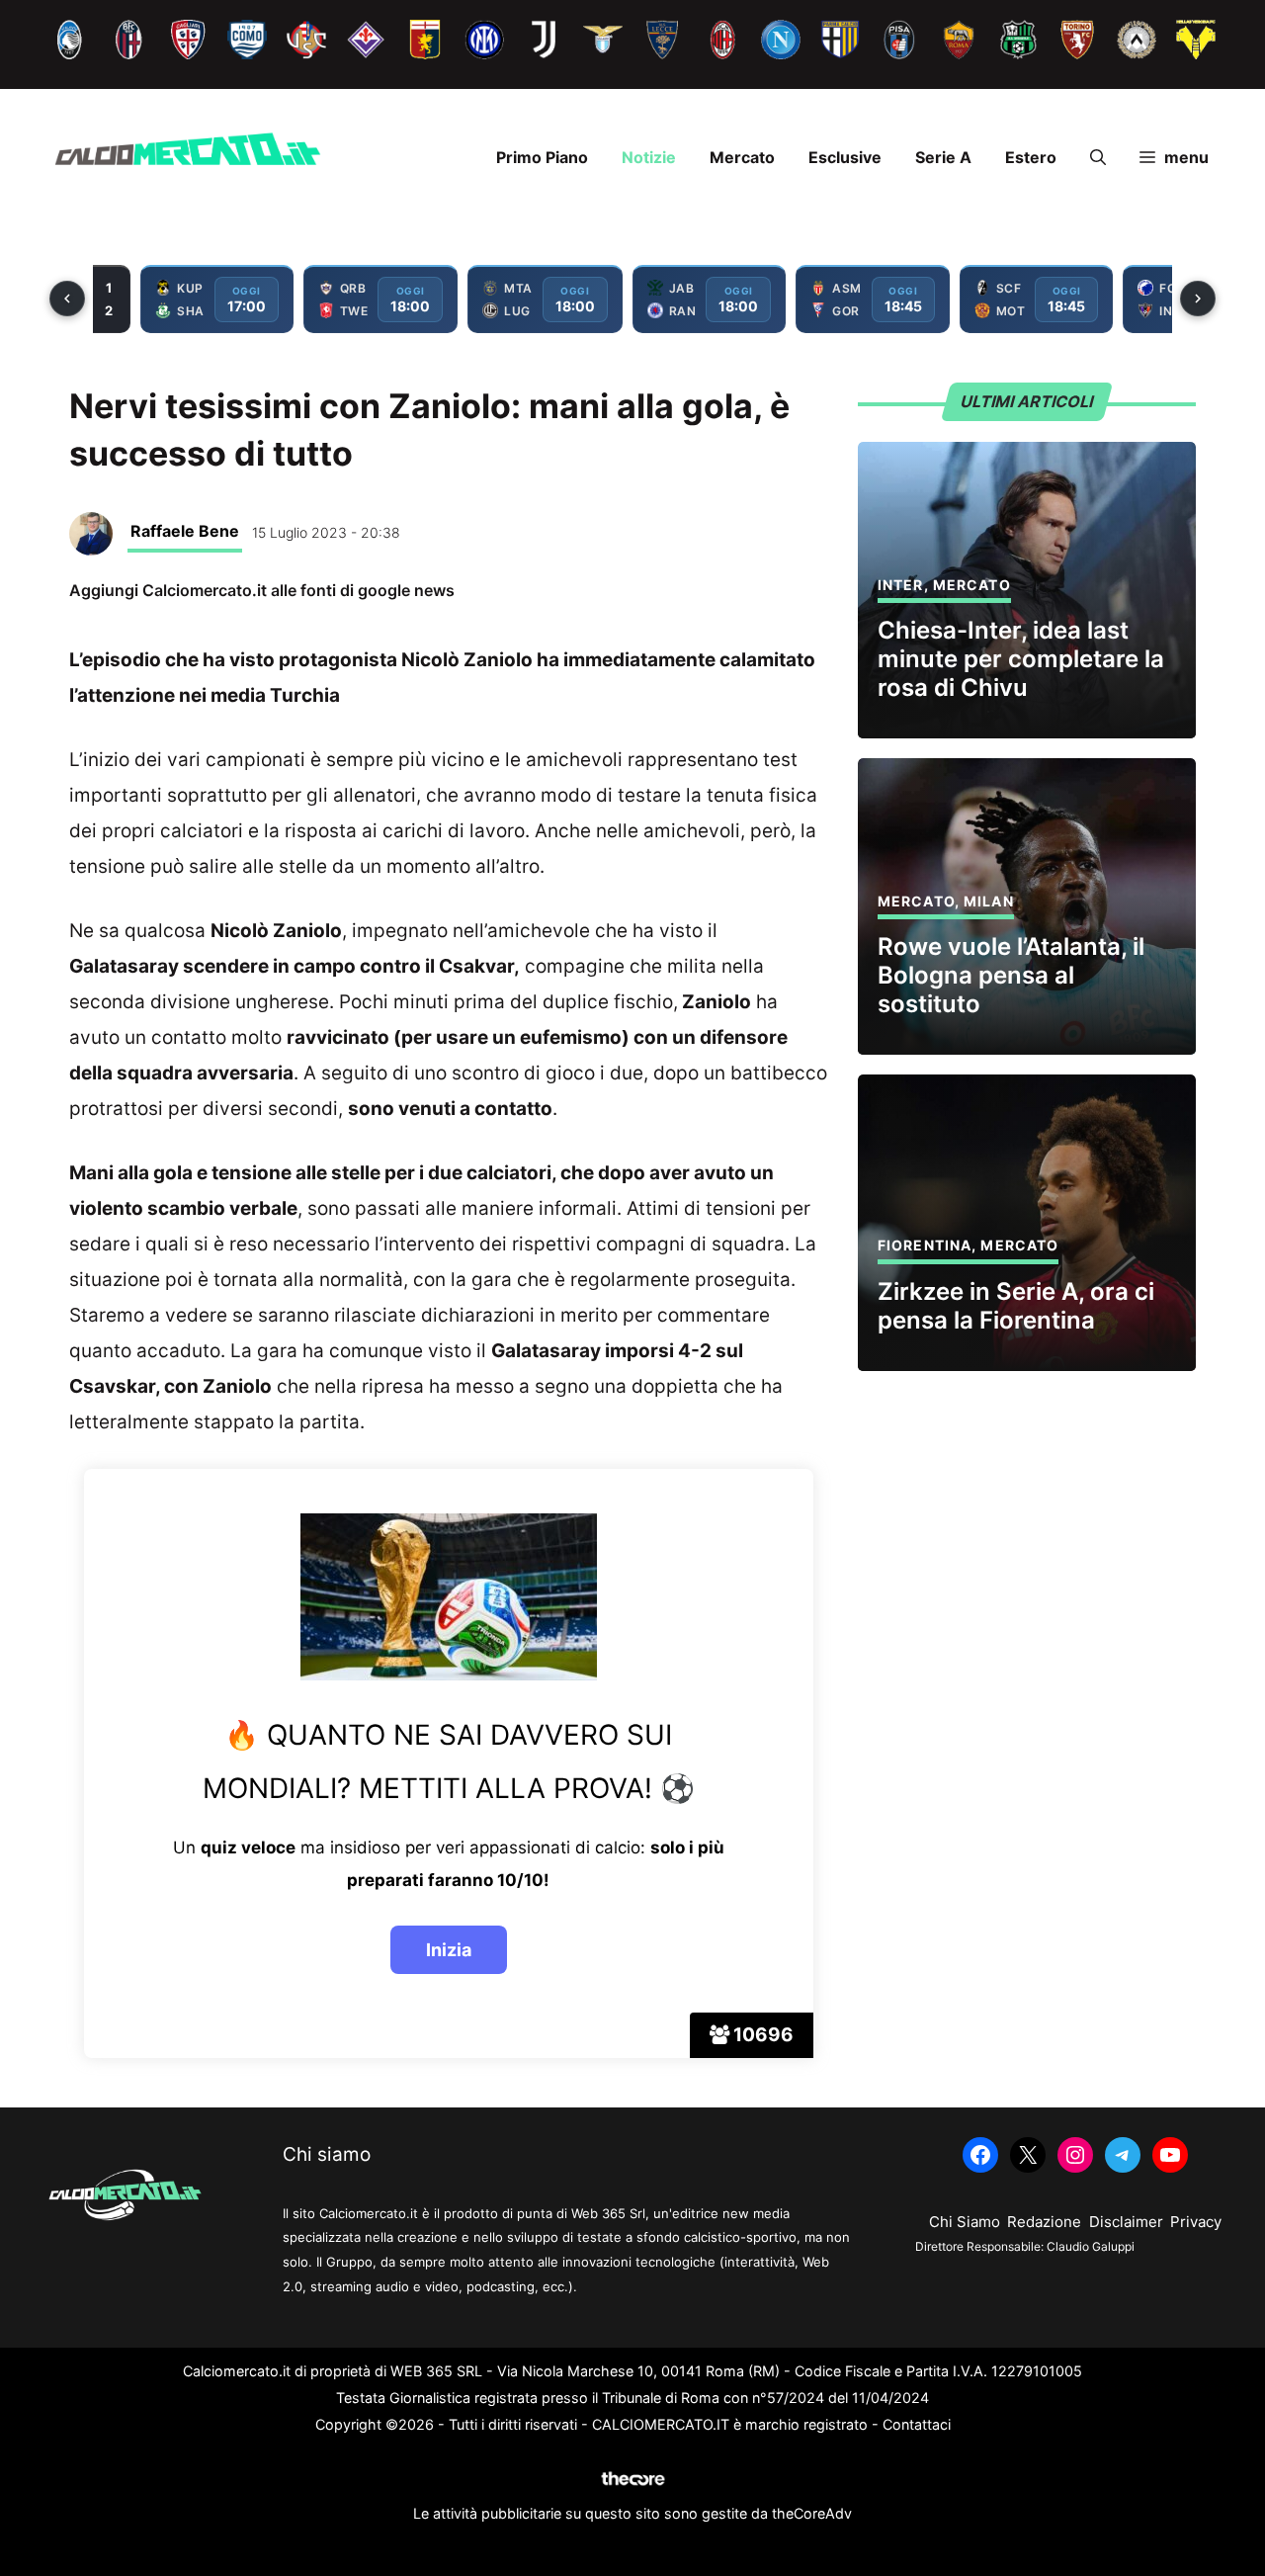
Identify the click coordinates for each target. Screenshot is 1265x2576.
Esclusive (845, 157)
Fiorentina (925, 1245)
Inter (901, 585)
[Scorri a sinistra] (67, 299)
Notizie (649, 157)
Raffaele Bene (185, 531)
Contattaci (917, 2424)
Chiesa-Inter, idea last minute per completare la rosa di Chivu (1021, 659)
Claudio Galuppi (1091, 2246)
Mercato (742, 157)
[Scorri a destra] (1198, 299)
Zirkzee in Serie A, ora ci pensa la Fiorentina (1016, 1306)
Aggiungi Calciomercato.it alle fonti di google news (262, 590)
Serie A (943, 157)
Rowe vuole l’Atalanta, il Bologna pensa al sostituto (1011, 975)
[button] (1098, 157)
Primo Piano (542, 157)
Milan (989, 901)
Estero (1031, 157)
